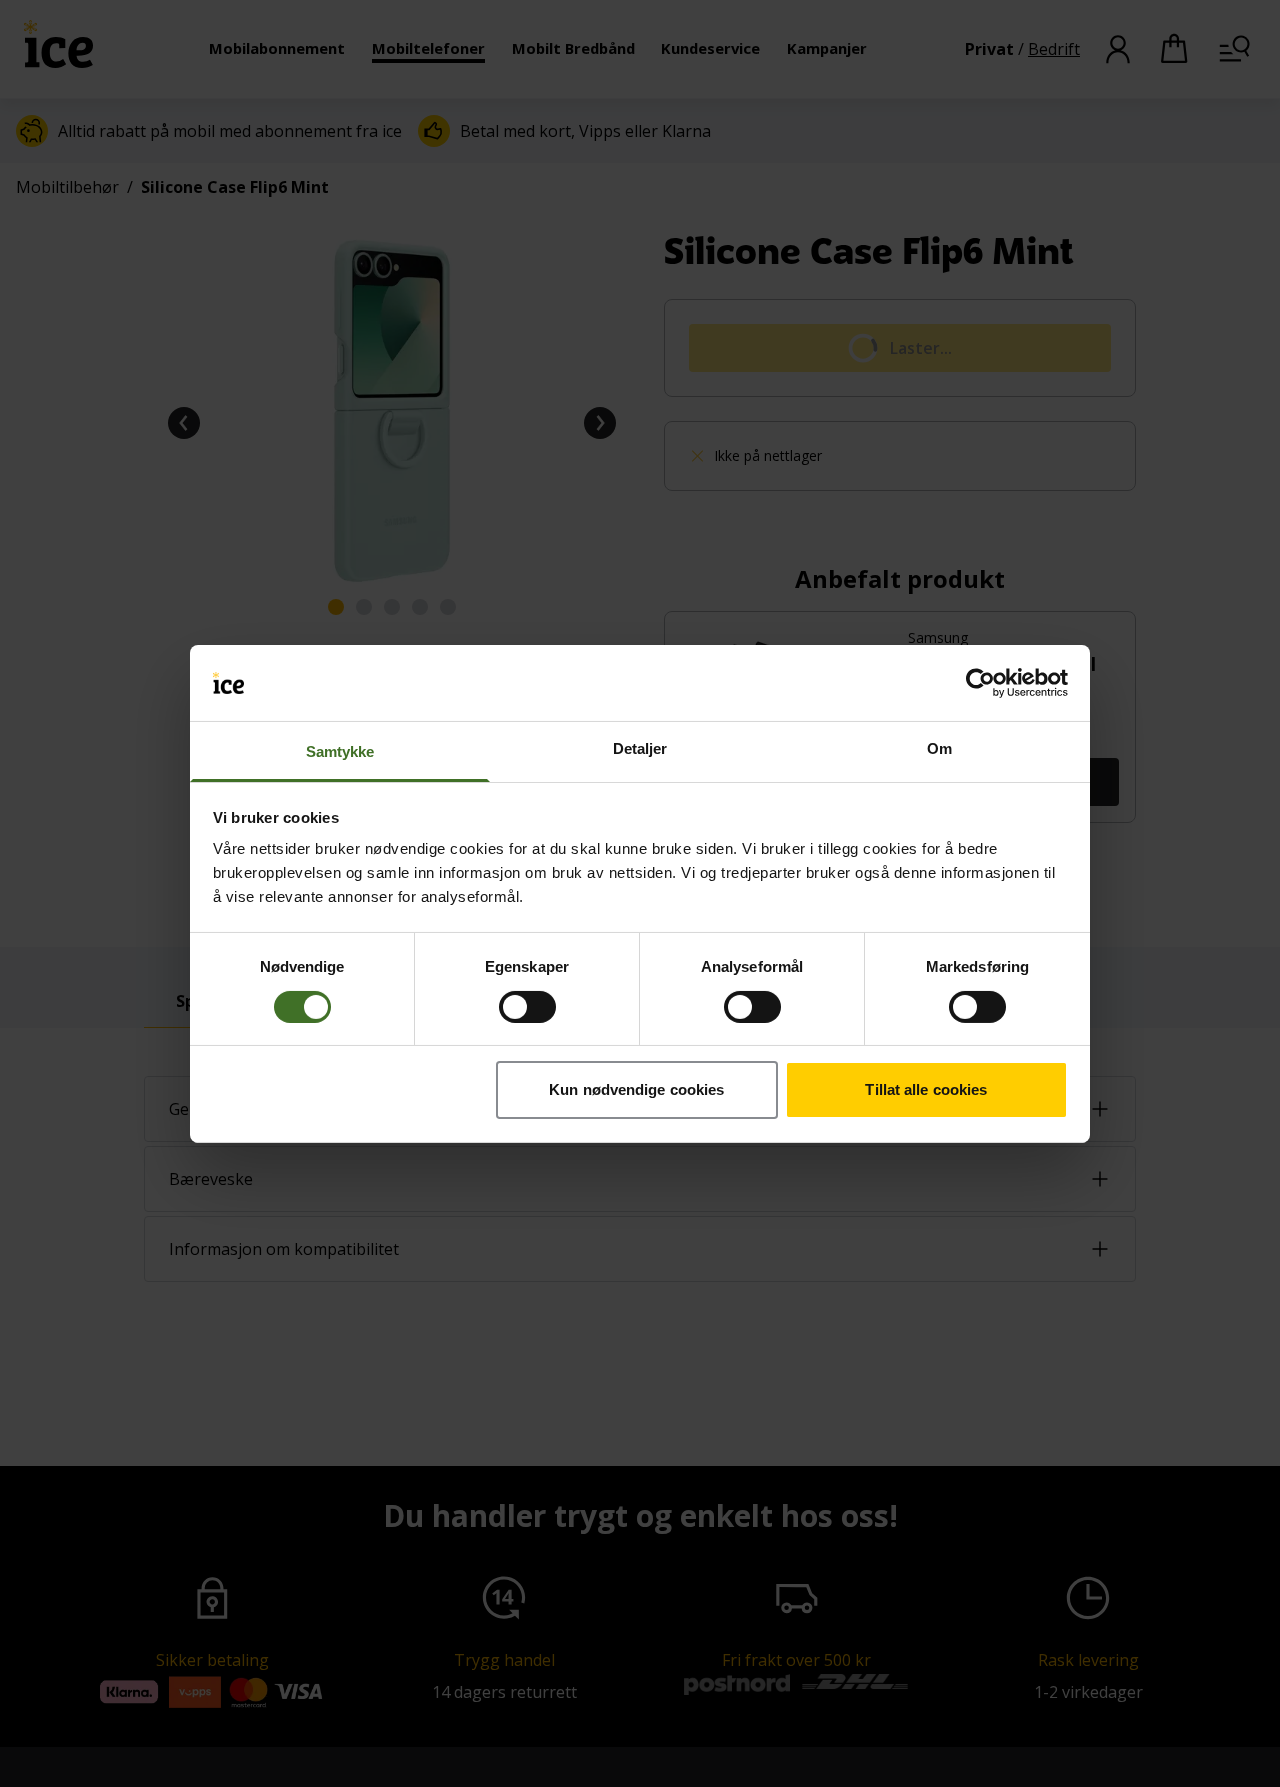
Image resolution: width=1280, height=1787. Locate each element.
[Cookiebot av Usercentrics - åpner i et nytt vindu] (980, 683)
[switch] (527, 1007)
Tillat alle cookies (926, 1089)
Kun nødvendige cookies (636, 1089)
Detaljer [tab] (640, 748)
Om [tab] (939, 748)
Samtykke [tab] (340, 751)
